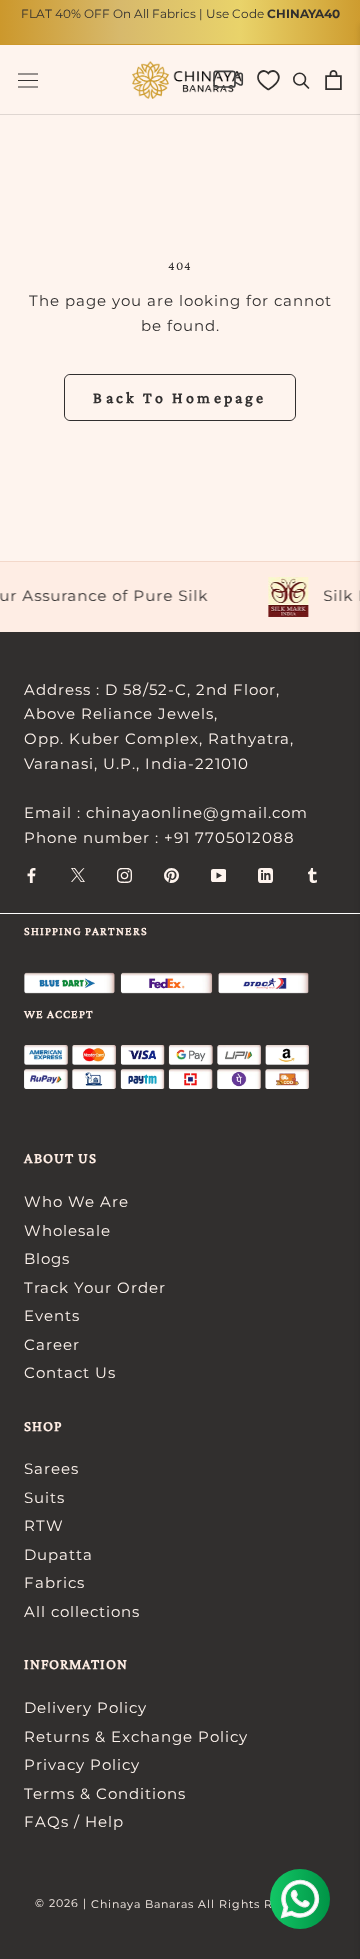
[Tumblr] (312, 874)
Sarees (51, 1468)
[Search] (301, 80)
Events (52, 1315)
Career (52, 1344)
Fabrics (54, 1582)
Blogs (47, 1258)
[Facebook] (31, 874)
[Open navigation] (28, 80)
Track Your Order (95, 1287)
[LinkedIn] (265, 874)
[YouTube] (218, 874)
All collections (82, 1611)
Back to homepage (179, 397)
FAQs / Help (74, 1821)
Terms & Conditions (105, 1793)
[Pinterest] (171, 874)
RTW (44, 1525)
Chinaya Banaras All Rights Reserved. (208, 1904)
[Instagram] (124, 874)
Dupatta (58, 1554)
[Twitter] (78, 874)
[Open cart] (333, 80)
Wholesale (67, 1230)
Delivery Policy (85, 1707)
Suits (44, 1497)
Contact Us (70, 1372)
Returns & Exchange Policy (136, 1736)
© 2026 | (63, 1903)
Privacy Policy (82, 1764)
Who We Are (76, 1201)
